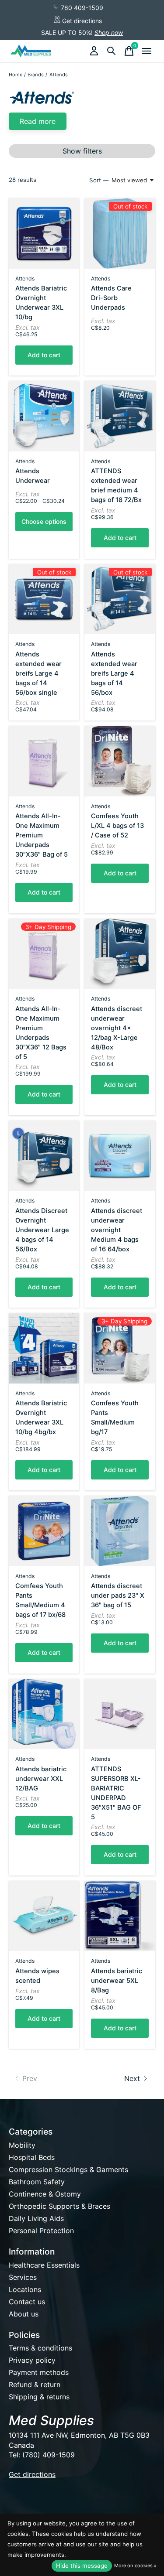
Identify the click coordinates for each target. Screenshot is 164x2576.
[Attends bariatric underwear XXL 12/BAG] (44, 1714)
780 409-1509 (81, 8)
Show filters (82, 151)
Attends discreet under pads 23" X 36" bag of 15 (118, 1595)
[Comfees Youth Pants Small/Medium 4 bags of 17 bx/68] (44, 1531)
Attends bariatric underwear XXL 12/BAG (41, 1779)
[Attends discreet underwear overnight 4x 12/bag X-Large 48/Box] (120, 954)
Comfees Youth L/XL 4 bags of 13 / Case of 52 (117, 826)
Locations (25, 2289)
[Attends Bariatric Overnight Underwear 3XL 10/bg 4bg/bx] (44, 1348)
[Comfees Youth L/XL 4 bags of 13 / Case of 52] (120, 761)
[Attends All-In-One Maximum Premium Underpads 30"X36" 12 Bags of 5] (44, 954)
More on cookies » (135, 2566)
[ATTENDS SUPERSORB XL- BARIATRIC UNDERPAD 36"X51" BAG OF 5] (120, 1714)
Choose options (44, 521)
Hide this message (82, 2566)
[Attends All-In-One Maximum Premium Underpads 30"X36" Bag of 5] (44, 761)
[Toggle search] (112, 51)
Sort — (99, 180)
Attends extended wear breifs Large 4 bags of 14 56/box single (38, 673)
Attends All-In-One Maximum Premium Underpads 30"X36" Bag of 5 (42, 835)
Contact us (27, 2302)
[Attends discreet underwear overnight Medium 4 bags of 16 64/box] (120, 1156)
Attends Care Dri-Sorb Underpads (111, 298)
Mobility (22, 2145)
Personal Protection (41, 2231)
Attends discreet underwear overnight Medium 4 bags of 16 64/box (117, 1230)
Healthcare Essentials (44, 2265)
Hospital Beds (32, 2157)
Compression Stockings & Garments (68, 2169)
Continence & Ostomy (45, 2194)
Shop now (109, 32)
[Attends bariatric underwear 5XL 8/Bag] (120, 1916)
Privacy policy (32, 2360)
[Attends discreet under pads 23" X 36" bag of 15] (120, 1531)
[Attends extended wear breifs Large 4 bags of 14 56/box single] (44, 599)
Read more (38, 121)
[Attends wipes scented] (44, 1916)
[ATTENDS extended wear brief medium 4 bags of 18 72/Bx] (120, 416)
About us (24, 2314)
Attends (25, 278)
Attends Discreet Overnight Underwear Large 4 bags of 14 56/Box (42, 1230)
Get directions (81, 21)
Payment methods (39, 2372)
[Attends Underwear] (44, 416)
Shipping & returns (39, 2397)
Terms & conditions (40, 2348)
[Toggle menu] (147, 51)
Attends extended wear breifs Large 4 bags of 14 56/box (114, 673)
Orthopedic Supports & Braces (59, 2206)
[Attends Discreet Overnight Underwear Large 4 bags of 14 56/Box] (44, 1156)
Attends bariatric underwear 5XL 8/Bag (117, 1981)
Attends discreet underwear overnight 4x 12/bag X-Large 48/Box (117, 1028)
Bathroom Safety (37, 2182)
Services (23, 2277)
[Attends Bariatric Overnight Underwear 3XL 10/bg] (44, 233)
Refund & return (35, 2385)
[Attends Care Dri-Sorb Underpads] (120, 233)
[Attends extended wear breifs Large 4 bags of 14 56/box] (120, 599)
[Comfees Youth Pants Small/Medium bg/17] (120, 1348)
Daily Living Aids (36, 2218)
